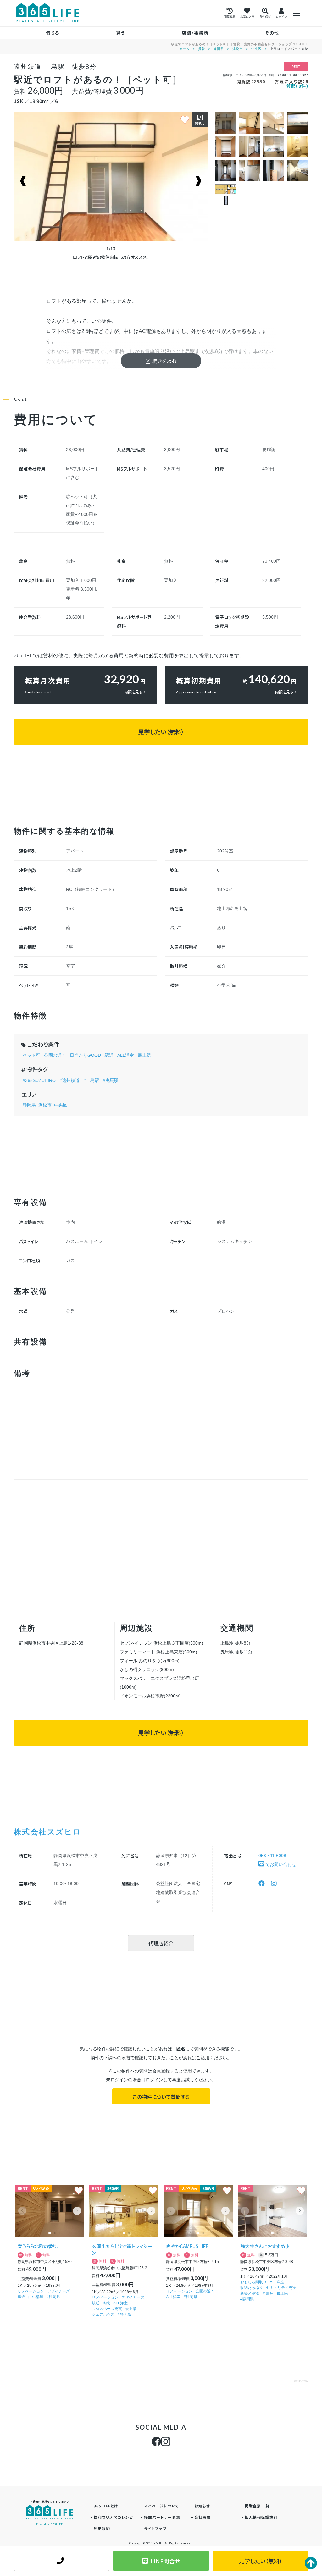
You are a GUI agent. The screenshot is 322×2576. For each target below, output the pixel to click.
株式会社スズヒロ (48, 1831)
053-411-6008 (272, 1856)
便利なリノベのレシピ (113, 2517)
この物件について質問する (161, 2097)
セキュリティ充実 (281, 2288)
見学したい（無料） (161, 732)
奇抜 (106, 2303)
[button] (77, 2211)
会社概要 (203, 2517)
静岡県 (219, 49)
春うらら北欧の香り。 (38, 2246)
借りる (53, 33)
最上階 (144, 1055)
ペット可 (31, 1055)
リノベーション (31, 2291)
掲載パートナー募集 (162, 2517)
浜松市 (238, 49)
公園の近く (55, 1055)
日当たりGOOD (85, 1055)
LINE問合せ (165, 2561)
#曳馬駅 (111, 1080)
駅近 (109, 1055)
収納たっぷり (252, 2288)
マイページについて (162, 2506)
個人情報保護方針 (261, 2517)
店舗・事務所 (195, 33)
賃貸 (202, 49)
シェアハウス (103, 2314)
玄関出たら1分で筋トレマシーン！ (122, 2249)
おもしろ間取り (253, 2282)
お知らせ (202, 2506)
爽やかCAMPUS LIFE (187, 2246)
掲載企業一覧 (257, 2506)
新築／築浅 (250, 2293)
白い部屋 (36, 2297)
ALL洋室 (126, 1055)
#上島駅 (91, 1080)
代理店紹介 (161, 1943)
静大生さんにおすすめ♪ (265, 2246)
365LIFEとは (106, 2506)
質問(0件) (297, 86)
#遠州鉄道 (69, 1080)
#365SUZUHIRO (39, 1080)
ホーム (184, 49)
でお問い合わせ (280, 1864)
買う (121, 33)
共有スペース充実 (107, 2309)
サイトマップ (155, 2528)
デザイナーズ (58, 2291)
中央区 (256, 49)
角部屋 (268, 2293)
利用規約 (102, 2528)
